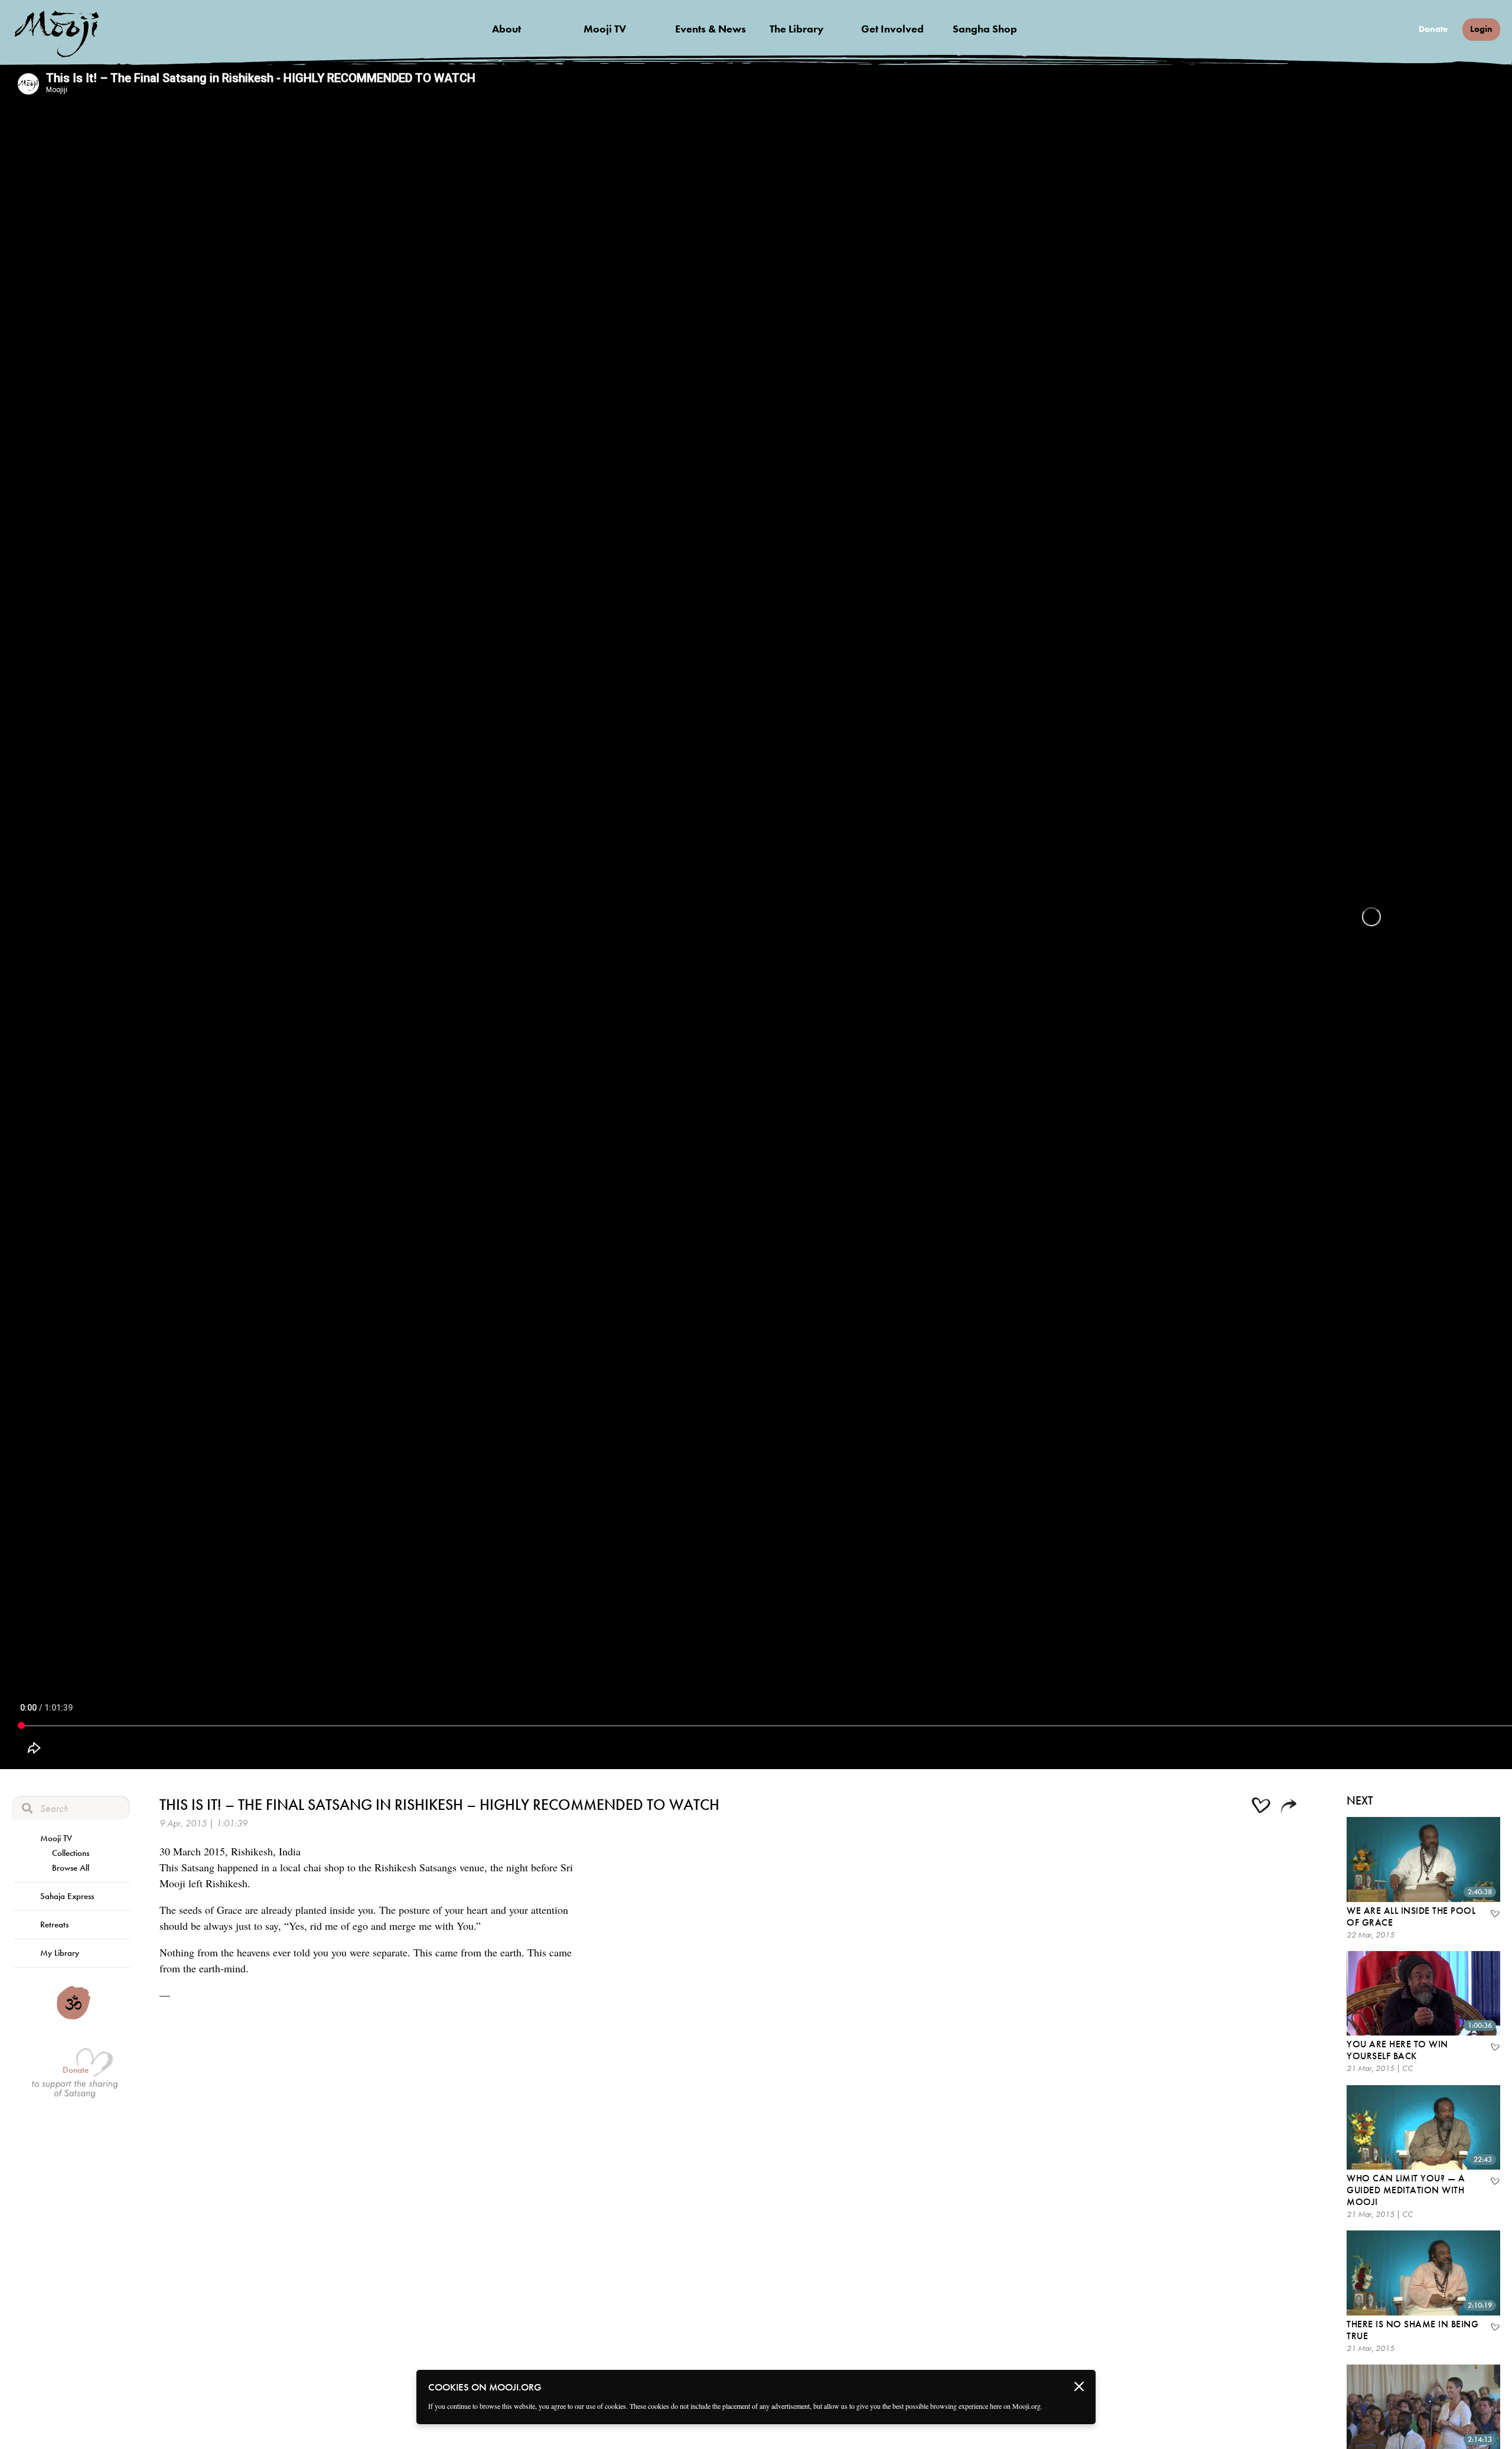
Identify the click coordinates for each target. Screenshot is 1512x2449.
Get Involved (892, 29)
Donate (1433, 29)
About (506, 29)
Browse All (71, 1868)
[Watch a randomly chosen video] (74, 2017)
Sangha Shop (985, 29)
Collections (71, 1853)
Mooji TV (605, 29)
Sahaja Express (67, 1896)
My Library (60, 1953)
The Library (797, 29)
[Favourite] (1494, 1915)
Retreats (54, 1924)
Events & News (711, 29)
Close (1079, 2386)
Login (1481, 29)
